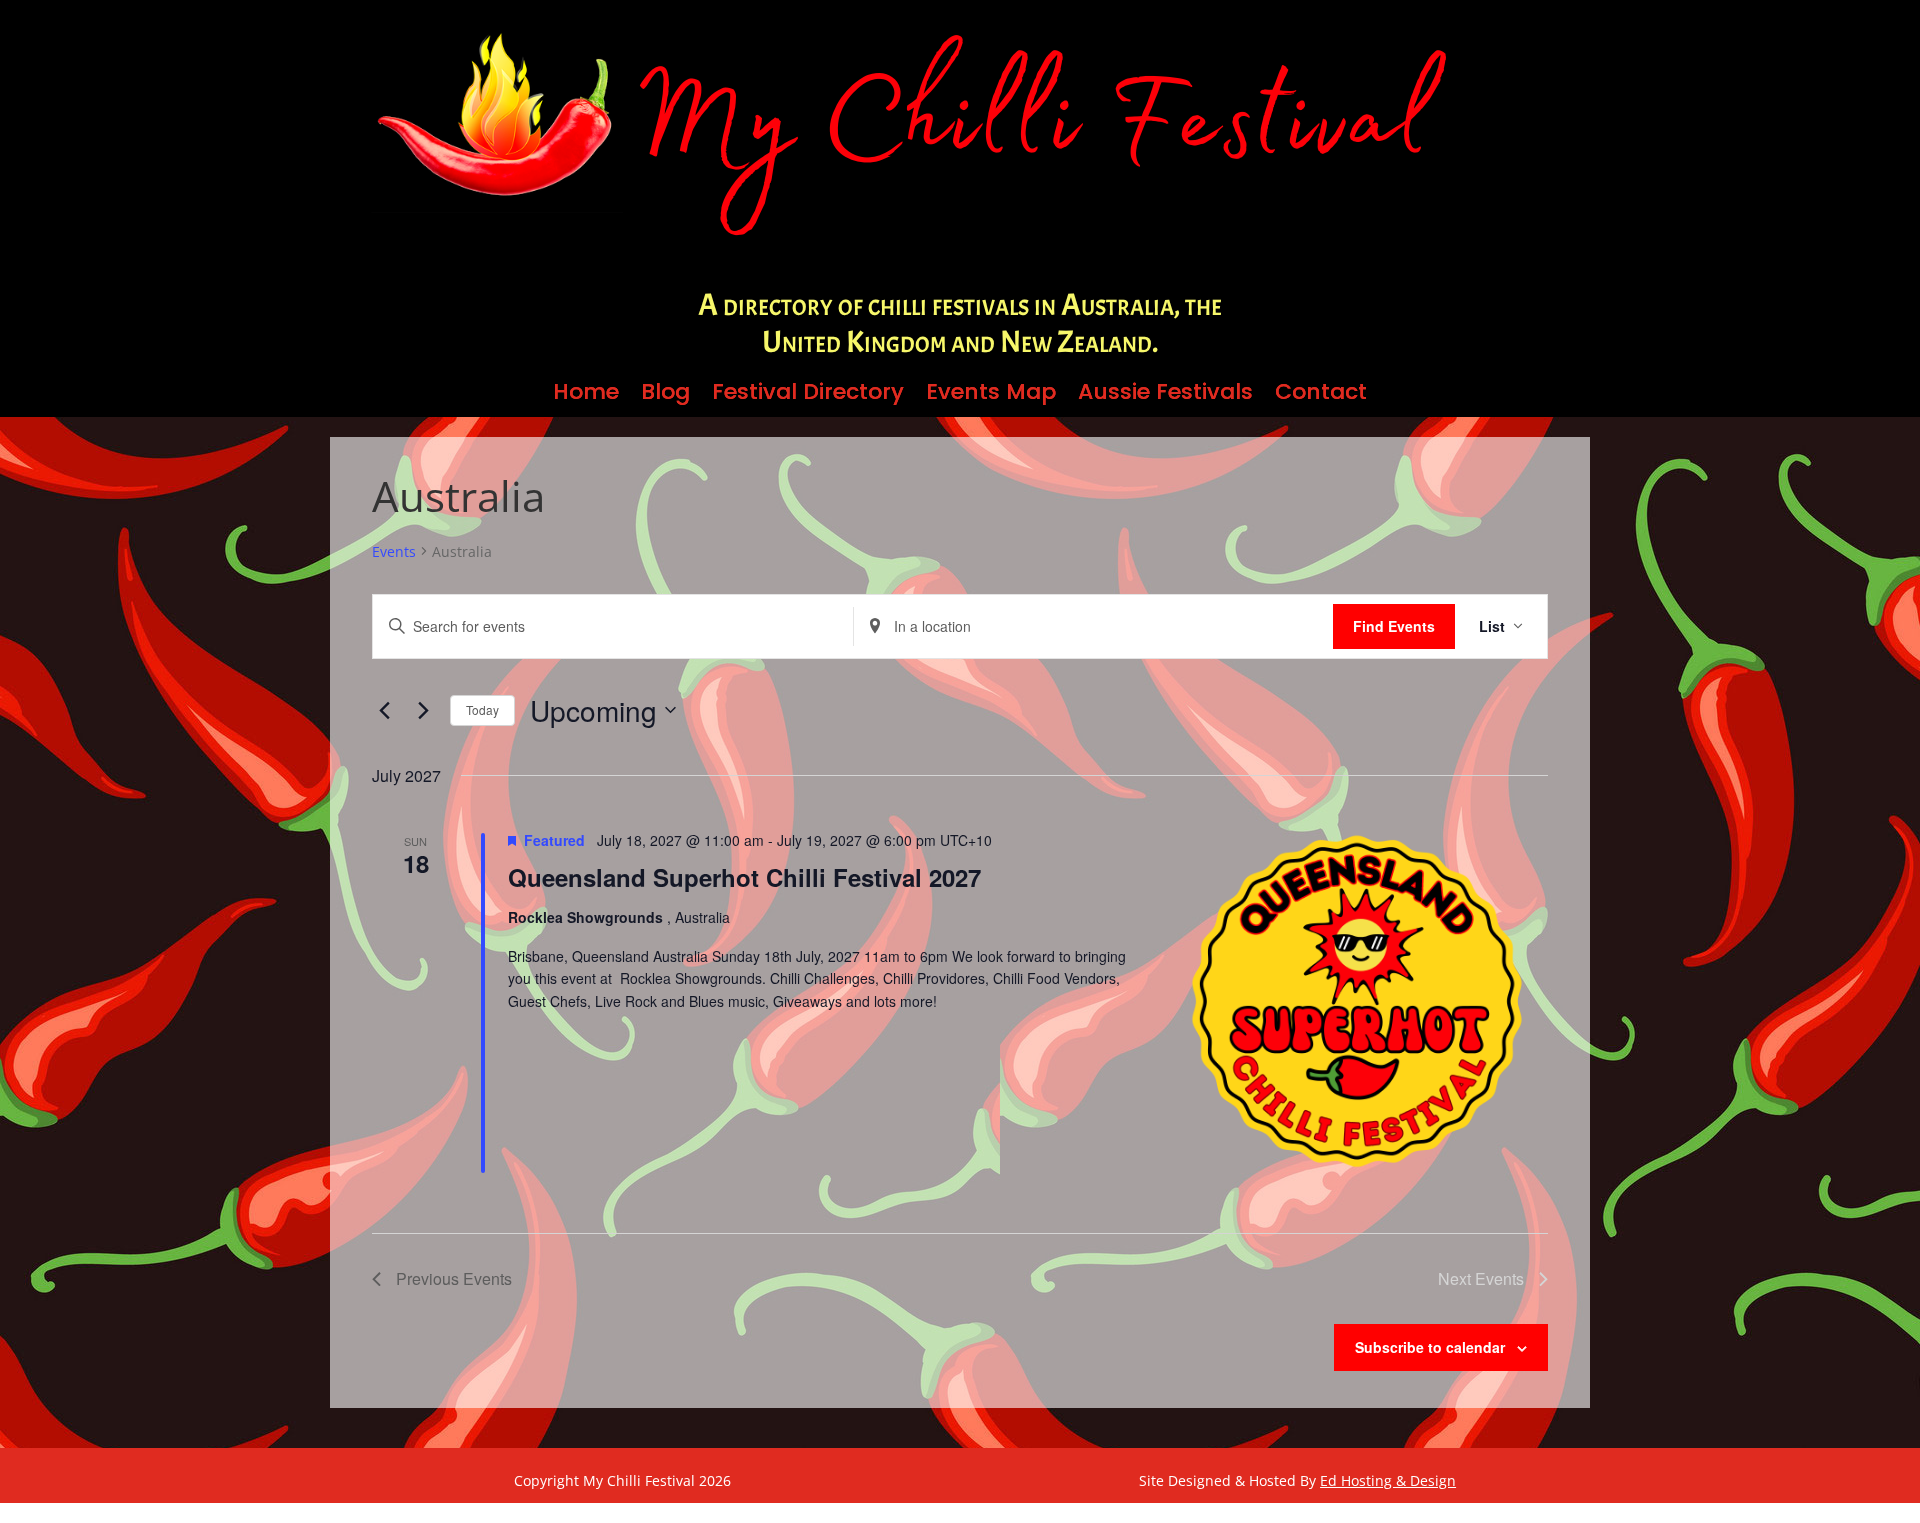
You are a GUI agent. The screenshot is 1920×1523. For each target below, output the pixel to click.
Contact (1321, 396)
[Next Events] (423, 710)
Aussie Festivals (1165, 396)
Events (394, 551)
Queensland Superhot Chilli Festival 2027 (744, 877)
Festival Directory (808, 396)
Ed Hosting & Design (1388, 1480)
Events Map (991, 396)
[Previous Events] (384, 710)
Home (586, 396)
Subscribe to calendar (1430, 1347)
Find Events (1394, 626)
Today (482, 709)
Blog (665, 396)
